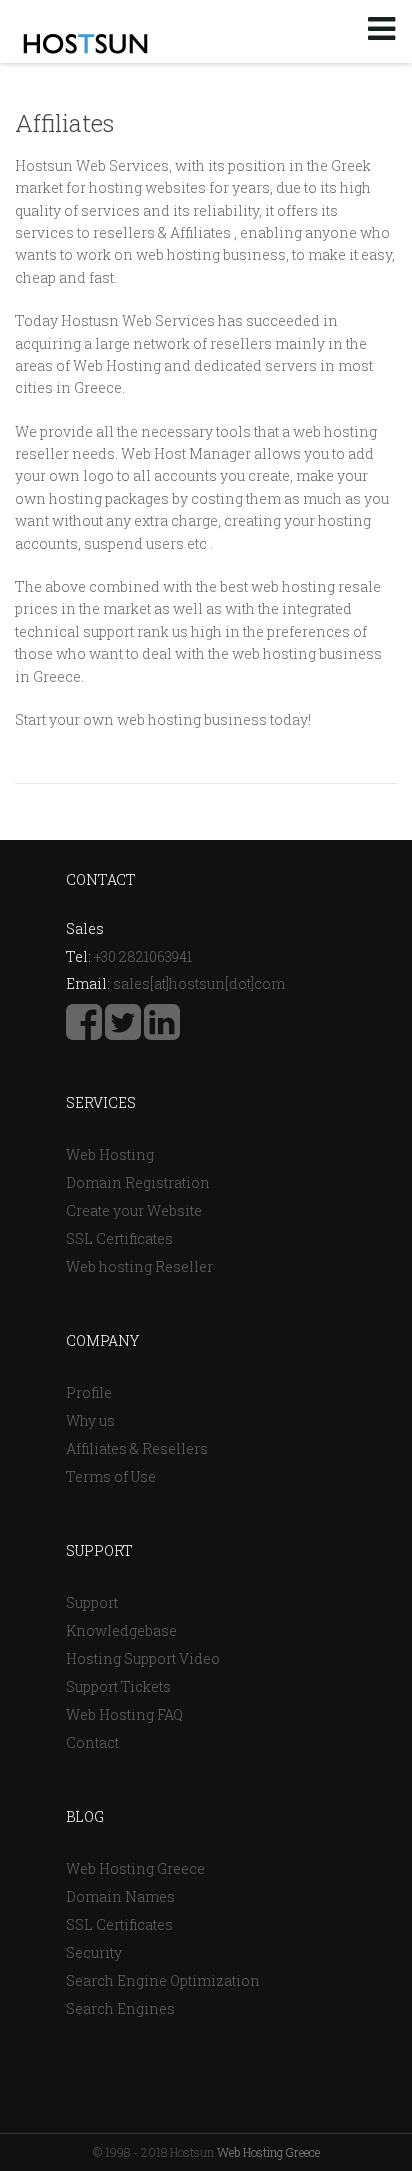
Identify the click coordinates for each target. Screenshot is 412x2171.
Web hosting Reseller (139, 1266)
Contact (92, 1742)
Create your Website (134, 1210)
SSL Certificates (119, 1238)
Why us (90, 1420)
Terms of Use (111, 1476)
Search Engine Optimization (163, 1980)
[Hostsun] (123, 1031)
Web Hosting (110, 1154)
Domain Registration (138, 1182)
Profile (89, 1392)
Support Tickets (118, 1686)
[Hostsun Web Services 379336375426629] (84, 1031)
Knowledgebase (121, 1630)
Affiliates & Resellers (137, 1448)
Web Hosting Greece (135, 1868)
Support (92, 1602)
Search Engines (120, 2008)
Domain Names (120, 1896)
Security (94, 1952)
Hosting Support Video (143, 1658)
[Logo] (85, 43)
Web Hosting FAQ (124, 1714)
